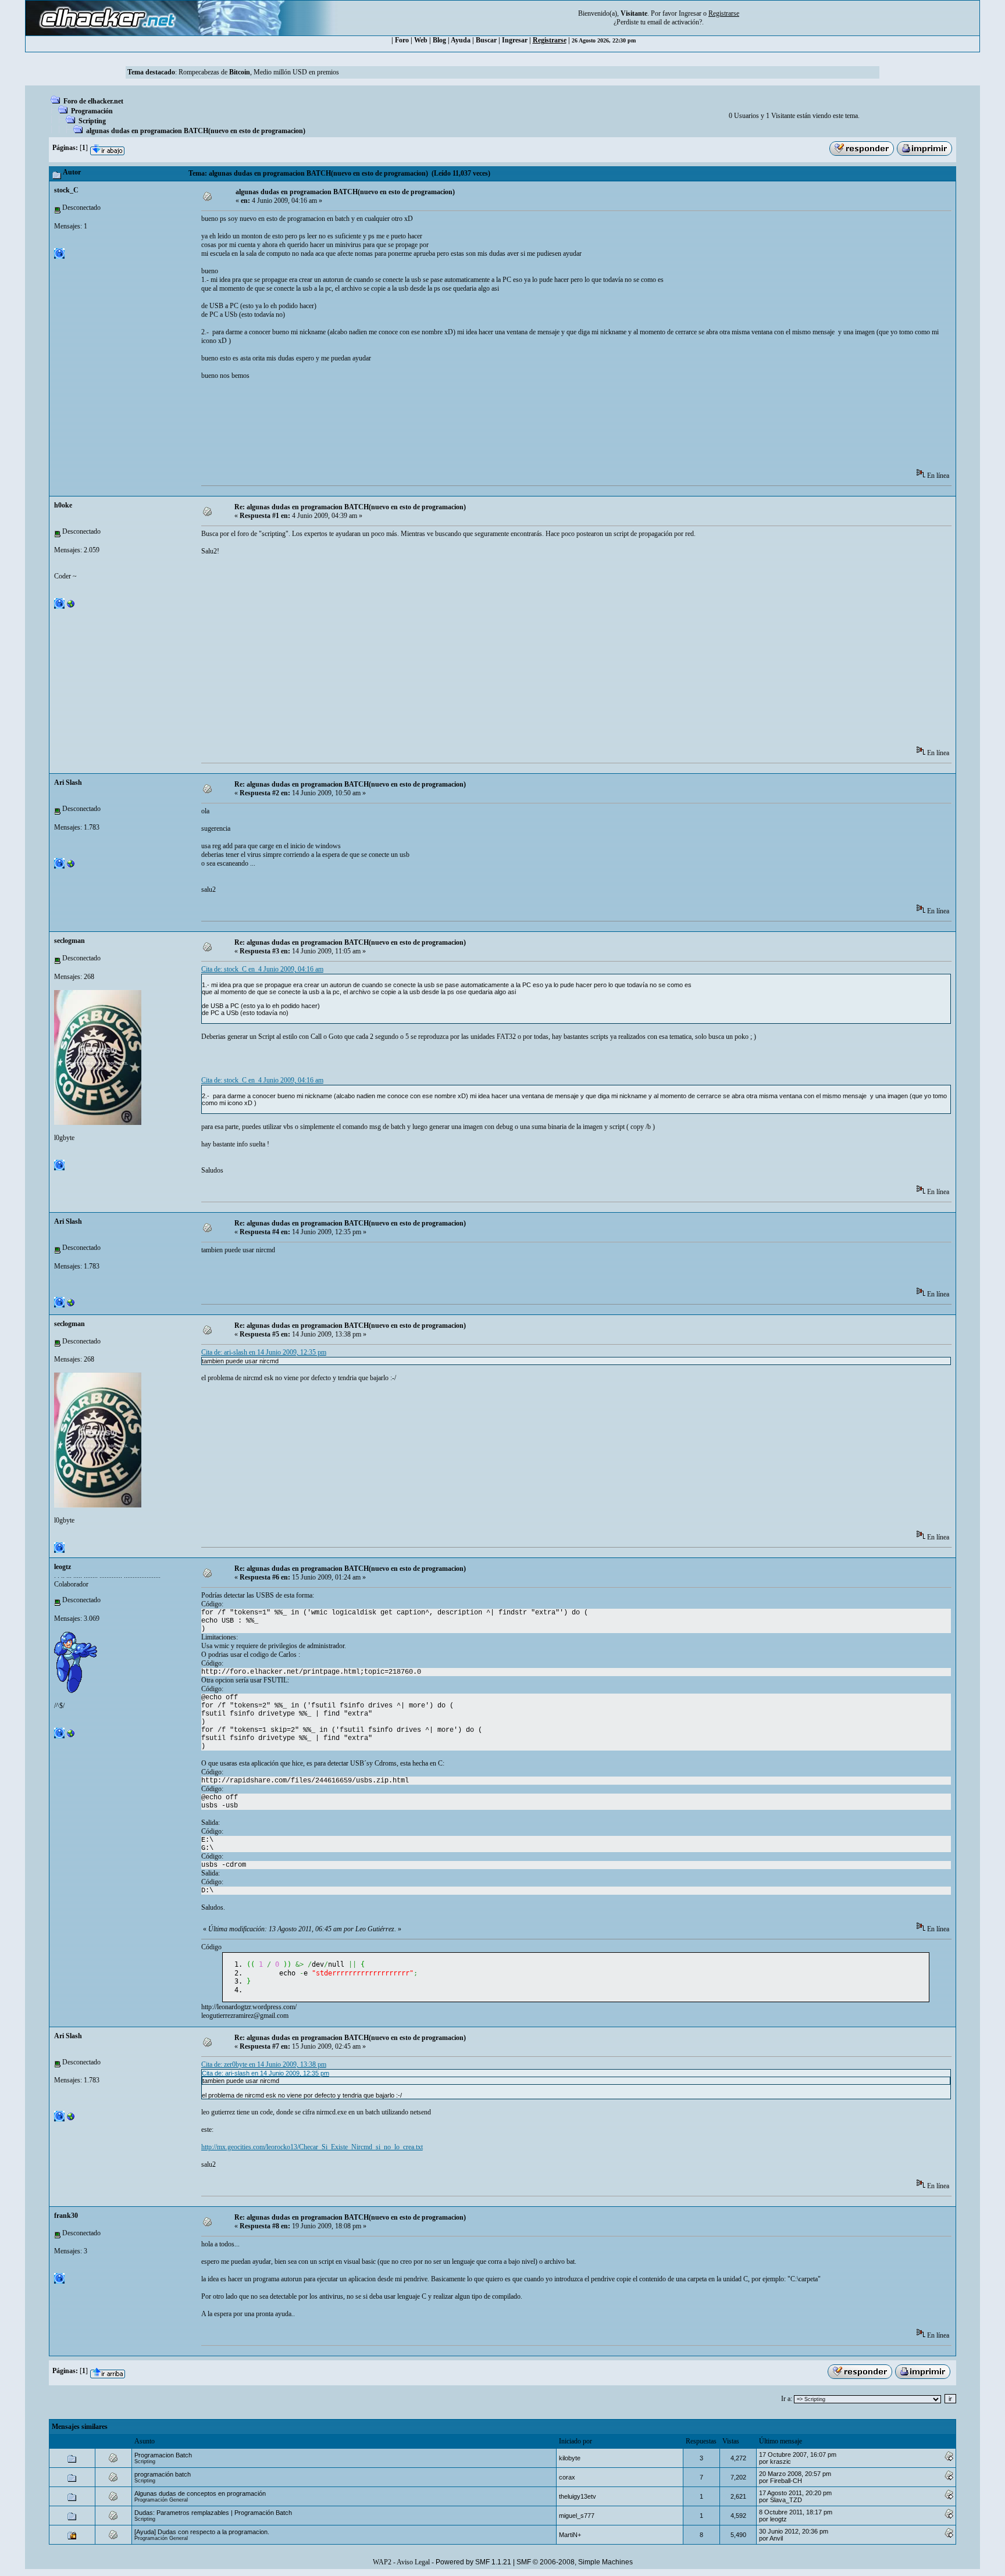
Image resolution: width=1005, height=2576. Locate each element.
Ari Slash (68, 783)
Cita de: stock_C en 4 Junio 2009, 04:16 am (262, 969)
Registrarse (550, 40)
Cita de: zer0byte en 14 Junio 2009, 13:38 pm (264, 2064)
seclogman (70, 941)
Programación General (161, 2500)
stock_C (66, 190)
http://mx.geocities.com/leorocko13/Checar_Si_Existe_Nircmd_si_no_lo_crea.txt (312, 2147)
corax (567, 2477)
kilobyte (570, 2458)
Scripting (92, 121)
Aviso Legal (413, 2562)
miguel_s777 (577, 2516)
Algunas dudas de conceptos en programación (200, 2493)
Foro (402, 40)
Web (421, 40)
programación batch (163, 2474)
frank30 (66, 2216)
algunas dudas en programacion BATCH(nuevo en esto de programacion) (196, 131)
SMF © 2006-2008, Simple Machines (575, 2562)
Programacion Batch (163, 2455)
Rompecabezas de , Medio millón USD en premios (259, 72)
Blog (439, 40)
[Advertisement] (413, 433)
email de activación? (675, 22)
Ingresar (690, 13)
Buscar (486, 40)
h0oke (63, 505)
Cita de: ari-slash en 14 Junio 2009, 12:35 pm (264, 1352)
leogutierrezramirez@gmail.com (245, 2016)
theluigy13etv (578, 2496)
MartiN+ (570, 2535)
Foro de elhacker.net (93, 101)
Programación (92, 111)
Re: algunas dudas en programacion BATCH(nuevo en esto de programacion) (350, 507)
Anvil (776, 2538)
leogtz (63, 1567)
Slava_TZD (786, 2500)
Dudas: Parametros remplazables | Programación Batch (213, 2513)
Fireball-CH (786, 2481)
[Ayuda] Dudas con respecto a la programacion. (202, 2532)
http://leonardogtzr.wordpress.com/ (249, 2007)
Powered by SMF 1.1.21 (473, 2562)
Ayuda (461, 40)
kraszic (781, 2461)
